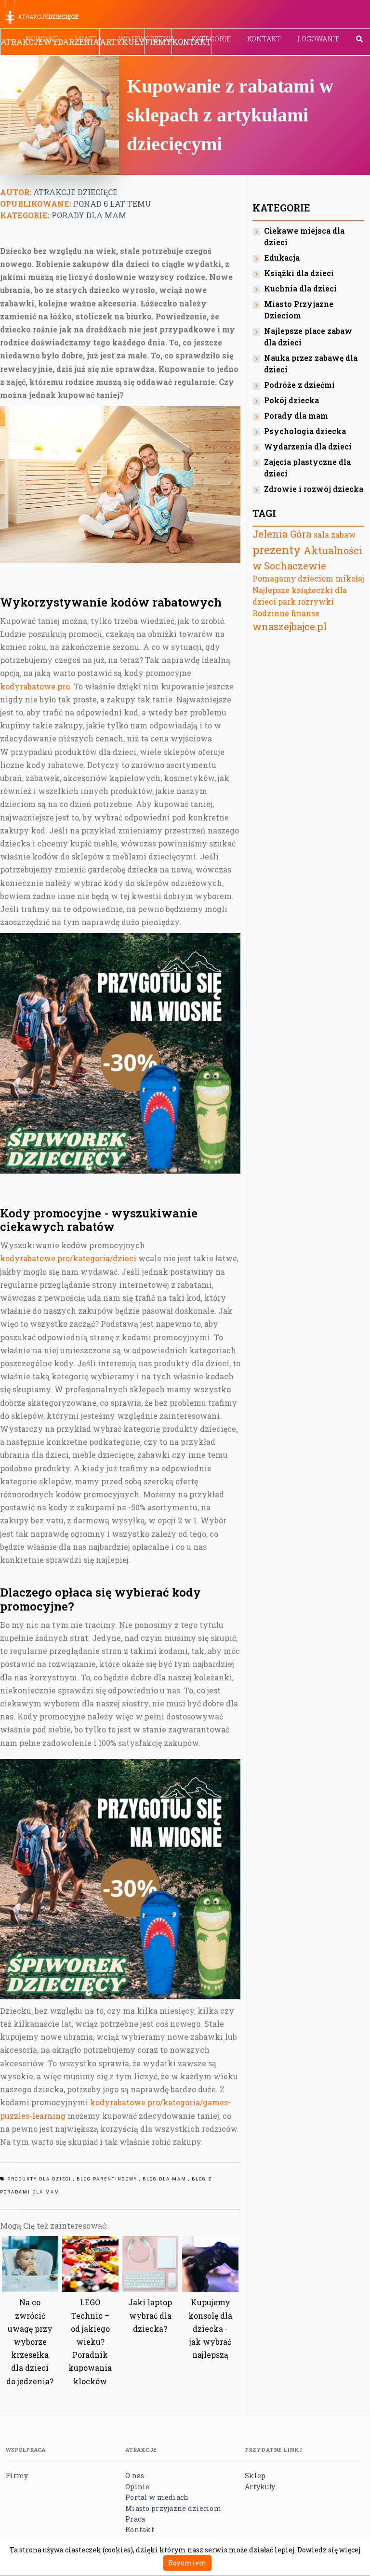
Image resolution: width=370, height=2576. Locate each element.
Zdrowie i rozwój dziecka (314, 489)
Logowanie (318, 39)
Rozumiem (187, 2563)
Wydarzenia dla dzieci (308, 446)
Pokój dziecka (291, 400)
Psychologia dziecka (305, 431)
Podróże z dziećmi (299, 385)
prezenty (277, 550)
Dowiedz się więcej (329, 2550)
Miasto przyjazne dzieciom (173, 2508)
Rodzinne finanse (286, 613)
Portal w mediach (157, 2497)
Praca (135, 2519)
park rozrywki (306, 601)
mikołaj (350, 578)
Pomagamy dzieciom (293, 578)
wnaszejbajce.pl (290, 626)
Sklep (255, 2476)
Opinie (138, 2487)
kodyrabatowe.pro (35, 686)
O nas (135, 2476)
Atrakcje (22, 42)
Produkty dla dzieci (39, 2179)
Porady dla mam (89, 215)
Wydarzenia (71, 42)
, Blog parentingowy (105, 2179)
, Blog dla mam (163, 2179)
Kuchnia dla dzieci (300, 288)
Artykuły (122, 42)
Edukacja (282, 258)
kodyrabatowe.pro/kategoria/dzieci (68, 1258)
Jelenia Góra (282, 534)
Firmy (158, 42)
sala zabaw (335, 535)
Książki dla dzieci (299, 273)
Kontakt (264, 39)
